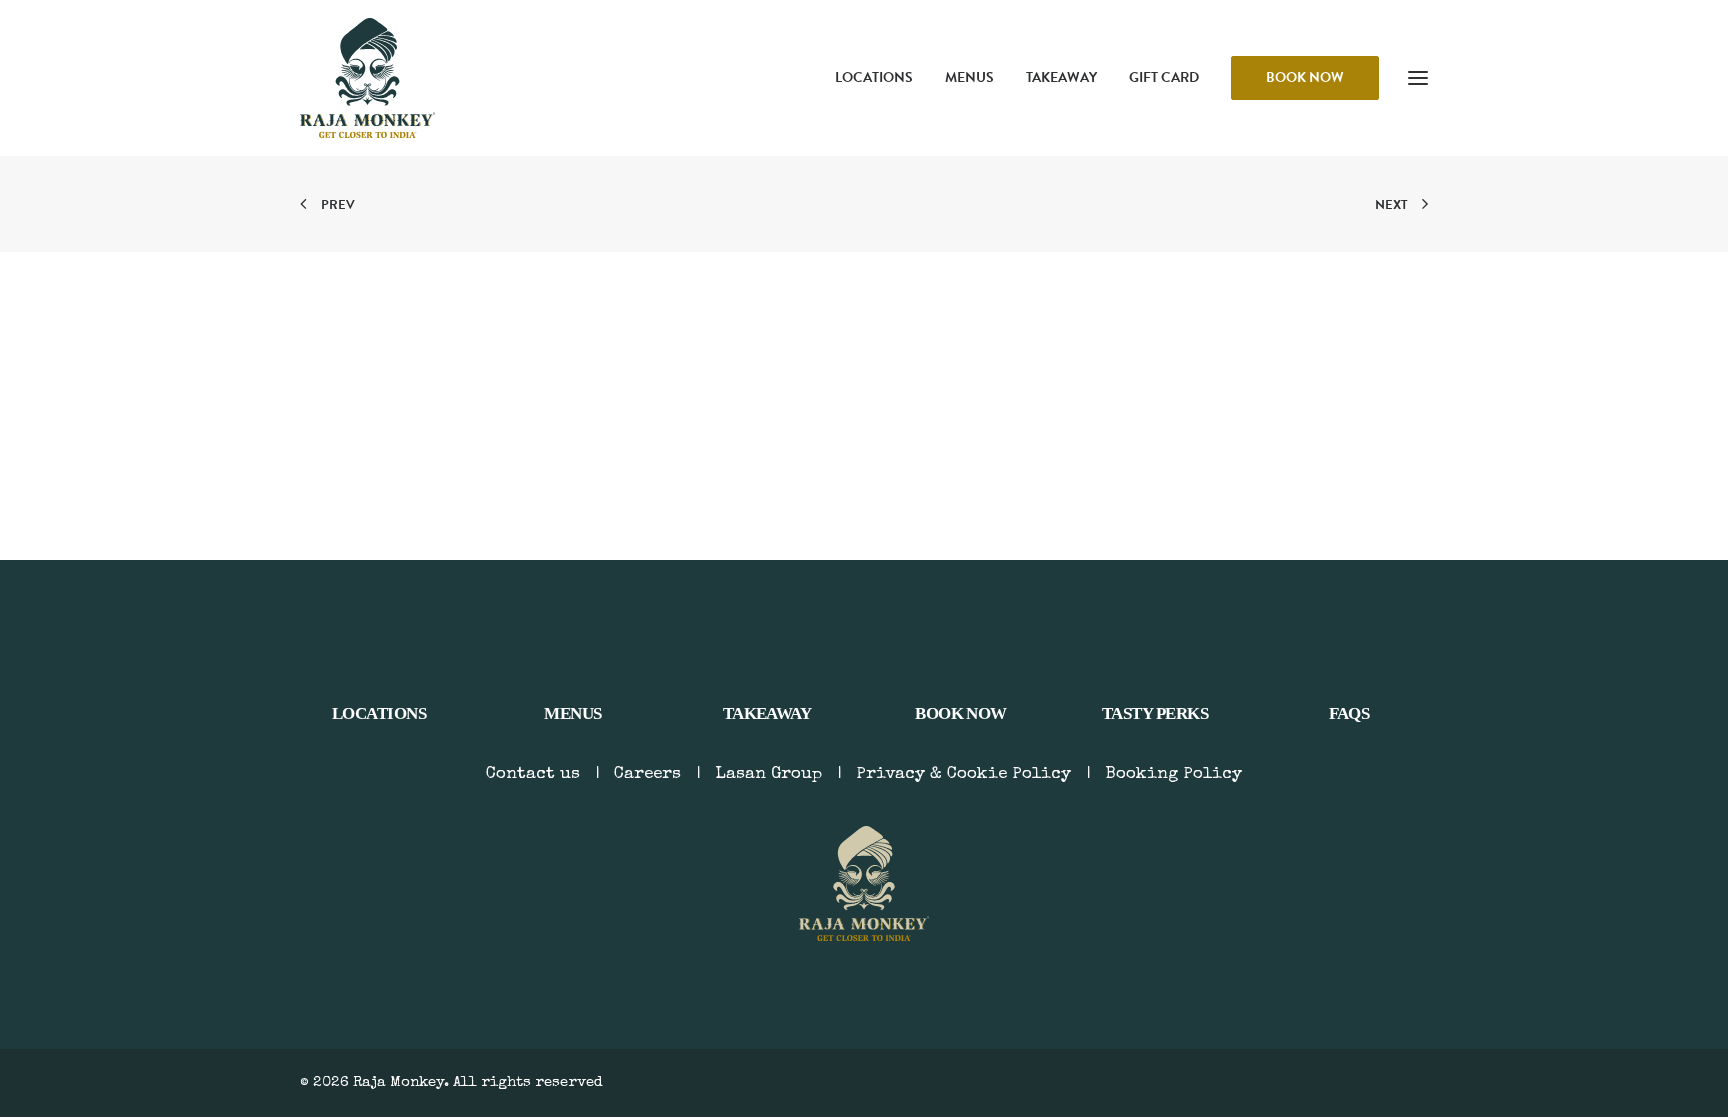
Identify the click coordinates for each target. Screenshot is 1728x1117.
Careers (647, 774)
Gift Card (1164, 77)
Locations (874, 77)
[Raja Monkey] (367, 78)
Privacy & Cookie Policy (963, 774)
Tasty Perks (1155, 713)
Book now (961, 713)
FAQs (1349, 713)
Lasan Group (768, 774)
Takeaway (1061, 77)
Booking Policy (1173, 774)
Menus (969, 77)
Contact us (533, 774)
